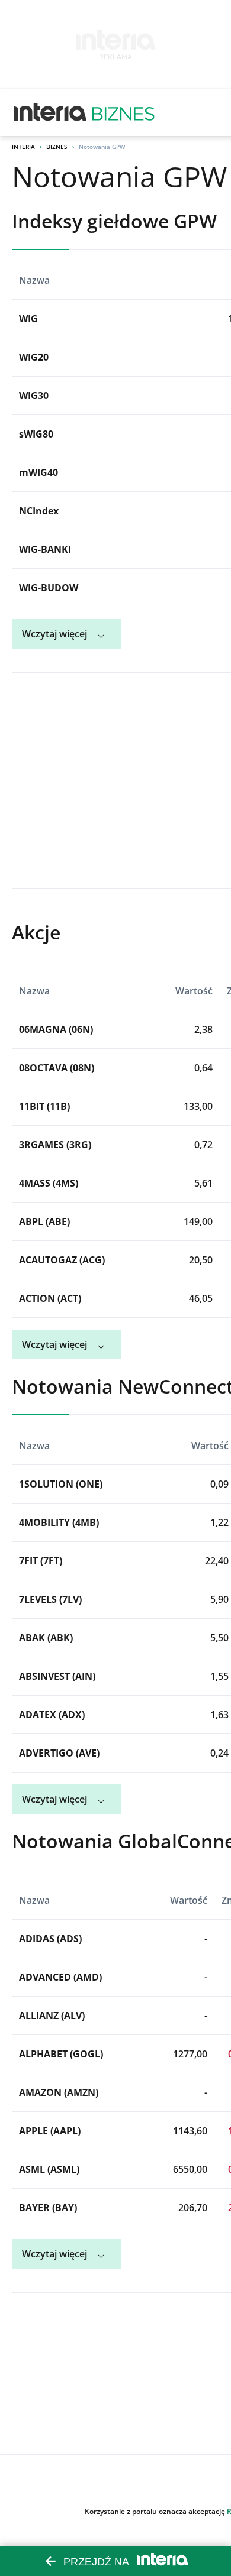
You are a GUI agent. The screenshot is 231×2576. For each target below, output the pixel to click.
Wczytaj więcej (54, 634)
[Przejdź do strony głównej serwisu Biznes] (123, 112)
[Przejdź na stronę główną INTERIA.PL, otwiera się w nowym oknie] (51, 112)
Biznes (57, 147)
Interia (23, 147)
